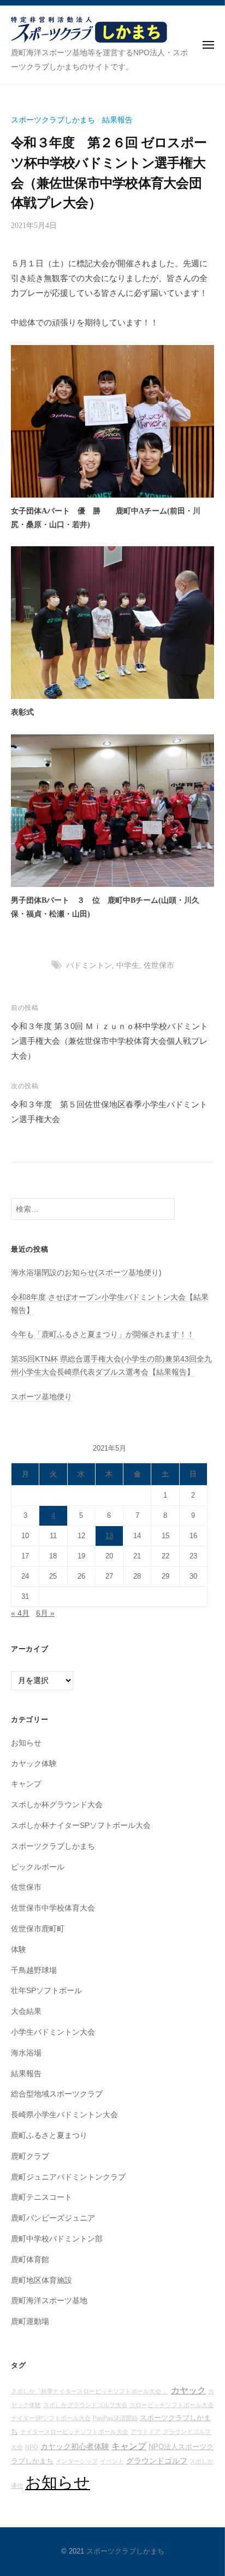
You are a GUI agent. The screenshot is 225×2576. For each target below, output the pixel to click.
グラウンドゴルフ (157, 2461)
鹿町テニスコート (42, 2197)
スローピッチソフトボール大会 (171, 2405)
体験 (19, 1950)
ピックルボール (38, 1867)
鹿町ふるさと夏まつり (49, 2136)
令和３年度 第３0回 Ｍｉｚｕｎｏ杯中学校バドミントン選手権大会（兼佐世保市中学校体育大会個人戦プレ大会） (109, 1041)
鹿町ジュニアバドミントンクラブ (68, 2177)
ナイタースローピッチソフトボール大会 (74, 2432)
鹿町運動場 (30, 2321)
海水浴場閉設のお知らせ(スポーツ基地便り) (86, 1273)
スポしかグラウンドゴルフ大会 (85, 2405)
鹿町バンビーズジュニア (53, 2218)
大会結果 (26, 2011)
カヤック (188, 2390)
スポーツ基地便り (42, 1397)
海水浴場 (26, 2053)
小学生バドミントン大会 (53, 2032)
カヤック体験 (34, 1764)
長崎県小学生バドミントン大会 (64, 2115)
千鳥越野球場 (34, 1970)
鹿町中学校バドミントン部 (57, 2239)
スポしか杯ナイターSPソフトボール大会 (81, 1826)
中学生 (128, 965)
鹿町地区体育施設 (42, 2280)
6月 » (45, 1613)
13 (109, 1536)
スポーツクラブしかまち (53, 120)
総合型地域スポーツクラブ (57, 2094)
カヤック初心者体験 (75, 2446)
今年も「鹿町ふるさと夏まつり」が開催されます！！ (103, 1334)
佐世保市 (159, 965)
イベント (112, 2461)
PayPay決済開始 (115, 2418)
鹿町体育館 (30, 2260)
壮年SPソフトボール (46, 1991)
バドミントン (89, 965)
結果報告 (117, 120)
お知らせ (26, 1743)
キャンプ (26, 1784)
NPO (32, 2447)
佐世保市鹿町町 (38, 1929)
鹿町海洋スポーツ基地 (49, 2301)
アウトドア (146, 2432)
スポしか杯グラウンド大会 (57, 1805)
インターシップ (77, 2461)
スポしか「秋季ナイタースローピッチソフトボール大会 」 (90, 2391)
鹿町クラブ (30, 2156)
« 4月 (20, 1613)
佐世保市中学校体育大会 (53, 1908)
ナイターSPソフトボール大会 (51, 2418)
